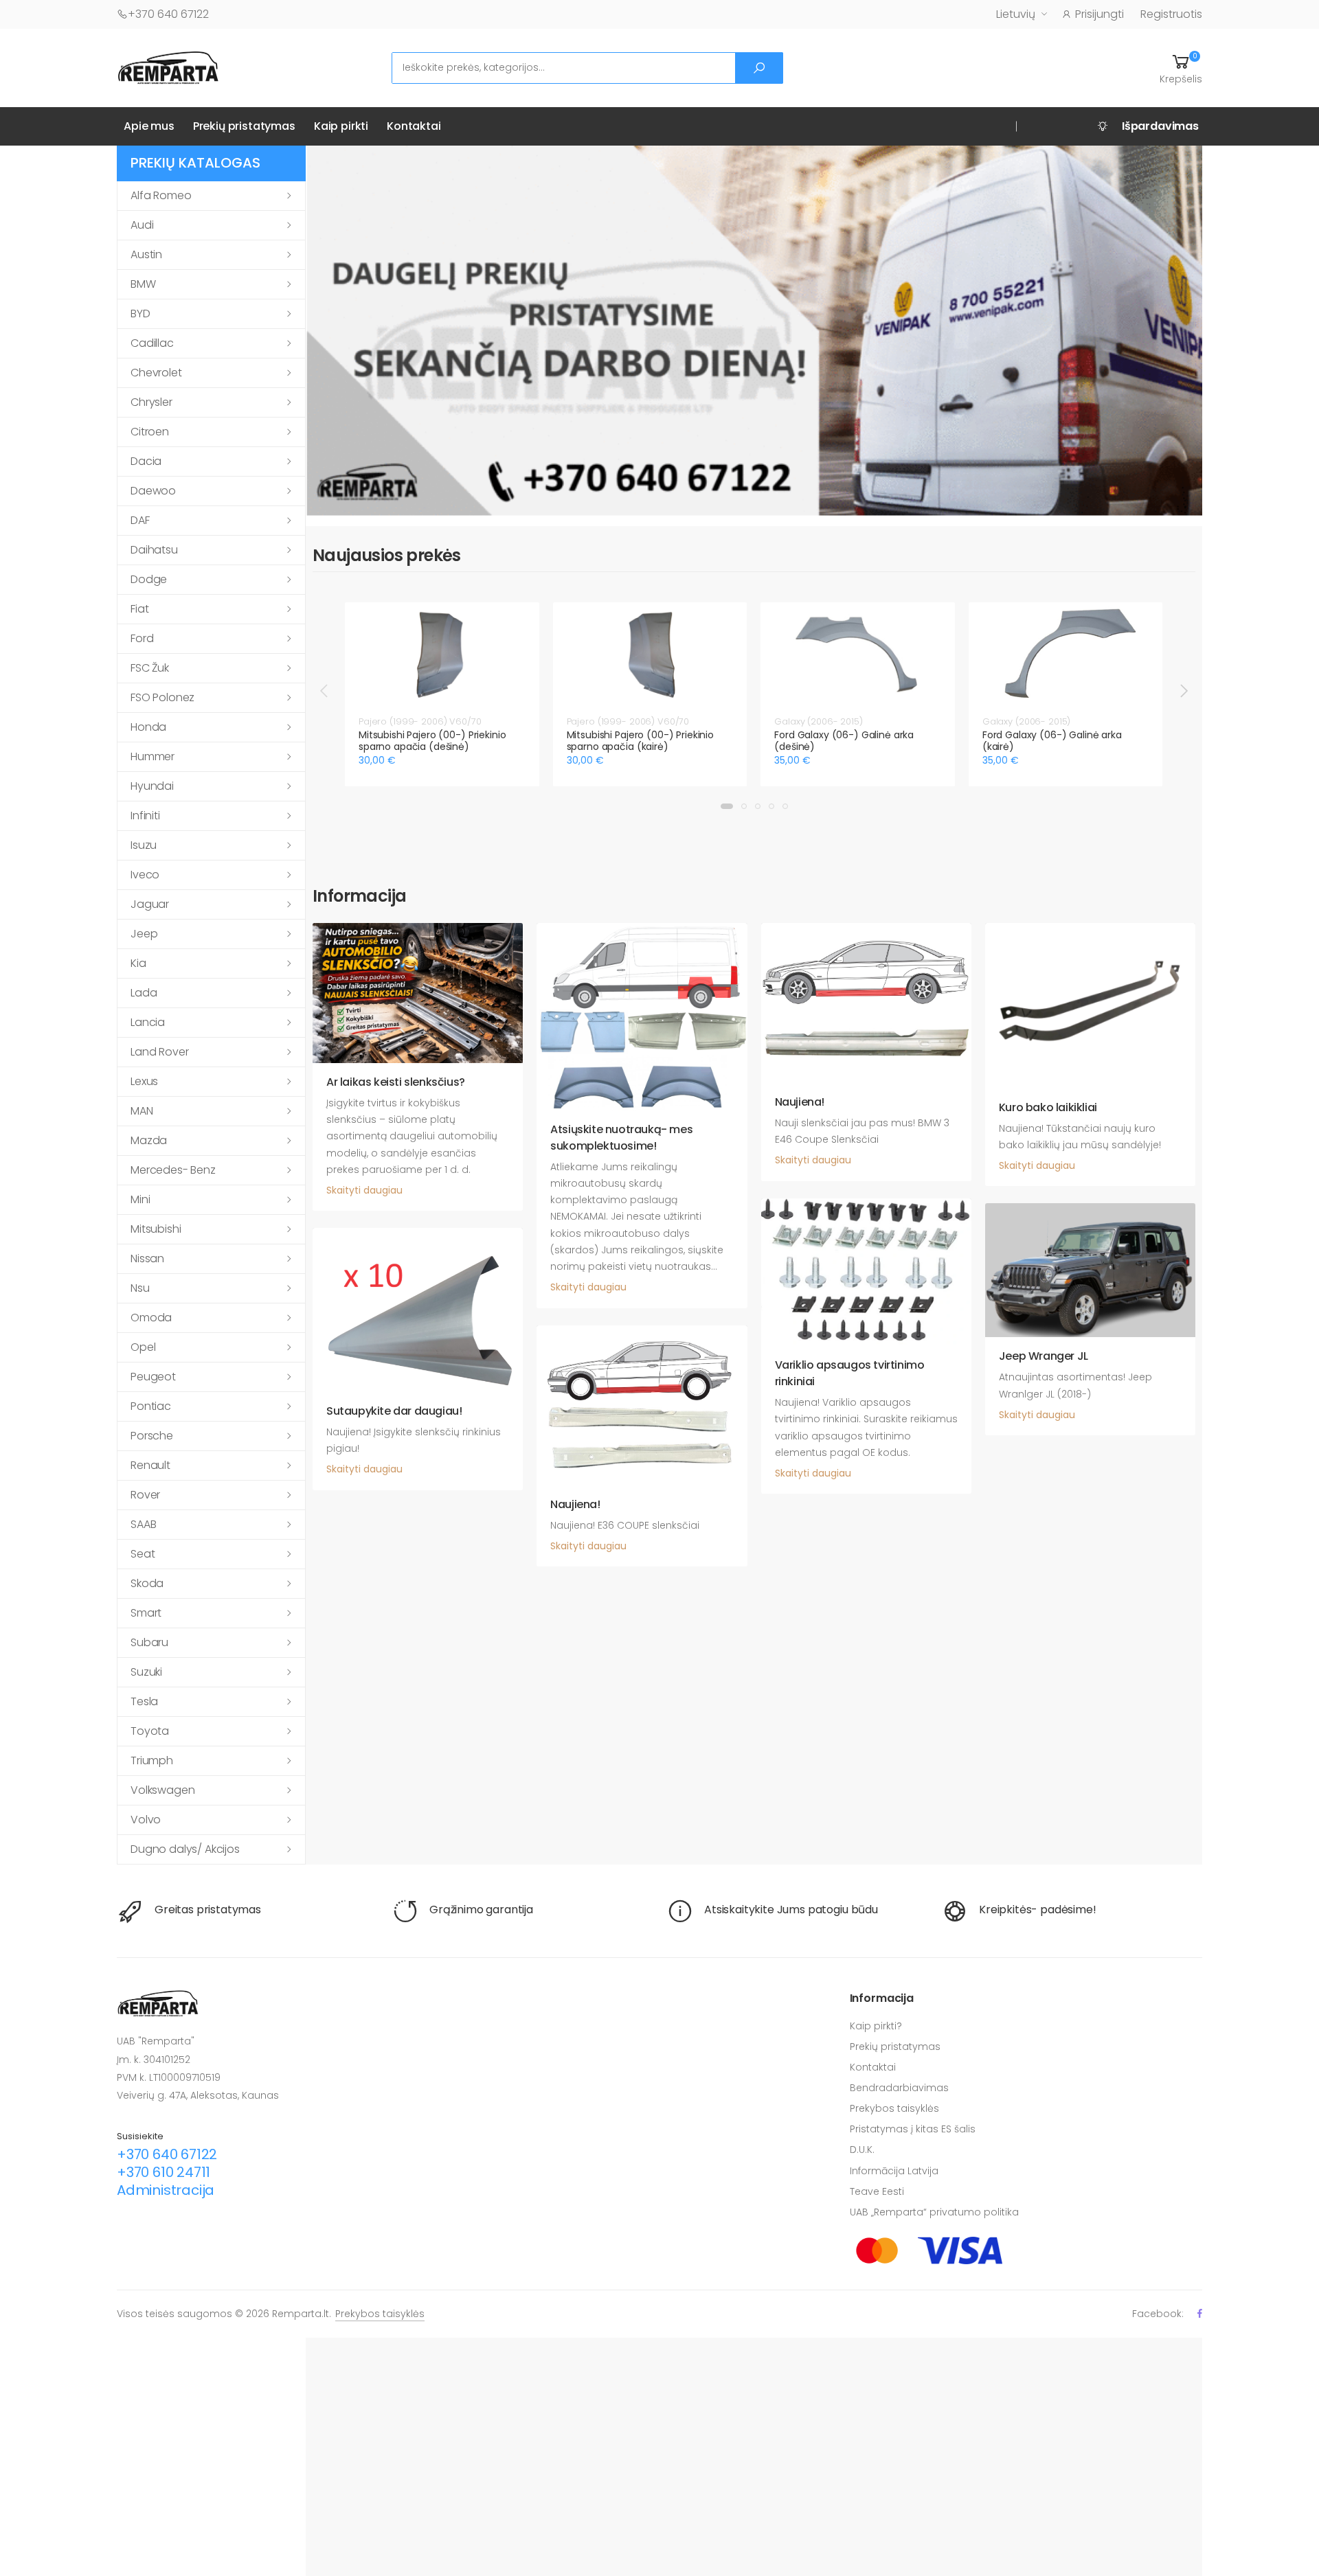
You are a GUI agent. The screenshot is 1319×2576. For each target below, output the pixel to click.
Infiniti (145, 816)
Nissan (147, 1258)
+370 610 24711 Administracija (166, 2181)
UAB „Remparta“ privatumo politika (934, 2212)
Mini (140, 1199)
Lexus (144, 1081)
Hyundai (152, 786)
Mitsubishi (156, 1229)
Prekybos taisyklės (894, 2108)
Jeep (144, 934)
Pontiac (151, 1406)
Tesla (144, 1701)
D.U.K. (862, 2150)
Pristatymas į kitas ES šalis (913, 2129)
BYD (140, 314)
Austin (146, 254)
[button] (1181, 68)
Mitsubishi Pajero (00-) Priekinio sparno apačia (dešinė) (432, 741)
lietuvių (1016, 14)
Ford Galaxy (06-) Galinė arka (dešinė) (844, 741)
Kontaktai (414, 126)
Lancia (148, 1022)
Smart (146, 1613)
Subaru (149, 1642)
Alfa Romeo (161, 195)
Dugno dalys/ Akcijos (185, 1849)
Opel (143, 1347)
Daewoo (153, 491)
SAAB (143, 1524)
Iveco (145, 875)
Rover (145, 1495)
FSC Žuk (150, 668)
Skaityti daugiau (364, 1190)
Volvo (146, 1820)
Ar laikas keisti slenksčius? (396, 1082)
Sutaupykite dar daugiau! (394, 1411)
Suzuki (146, 1672)
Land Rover (159, 1052)
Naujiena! (800, 1102)
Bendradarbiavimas (899, 2088)
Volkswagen (162, 1790)
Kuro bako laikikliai (1048, 1107)
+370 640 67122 (168, 14)
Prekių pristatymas (244, 126)
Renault (150, 1465)
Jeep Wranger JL (1044, 1356)
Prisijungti (1100, 14)
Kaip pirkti (341, 126)
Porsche (152, 1436)
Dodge (149, 579)
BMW (143, 284)
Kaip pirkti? (876, 2026)
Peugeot (153, 1377)
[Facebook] (1200, 2313)
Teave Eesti (877, 2191)
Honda (148, 727)
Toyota (150, 1731)
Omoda (151, 1318)
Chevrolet (156, 373)
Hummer (153, 756)
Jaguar (150, 904)
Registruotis (1171, 14)
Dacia (146, 461)
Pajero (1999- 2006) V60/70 (420, 721)
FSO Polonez (162, 697)
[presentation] (325, 690)
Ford (142, 638)
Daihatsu (154, 550)
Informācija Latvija (894, 2171)
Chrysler (151, 402)
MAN (142, 1111)
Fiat (139, 609)
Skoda (147, 1583)
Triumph (152, 1760)
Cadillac (152, 343)
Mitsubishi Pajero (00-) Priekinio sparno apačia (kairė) (640, 741)
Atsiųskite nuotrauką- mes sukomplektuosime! (621, 1138)
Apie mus (149, 126)
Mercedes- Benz (173, 1170)
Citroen (150, 432)
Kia (138, 963)
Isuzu (144, 845)
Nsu (140, 1288)
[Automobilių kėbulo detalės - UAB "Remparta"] (168, 67)
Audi (142, 225)
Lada (144, 993)
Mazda (149, 1140)
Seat (143, 1554)
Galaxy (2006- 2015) (819, 721)
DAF (140, 520)
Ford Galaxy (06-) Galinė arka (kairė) (1052, 741)
